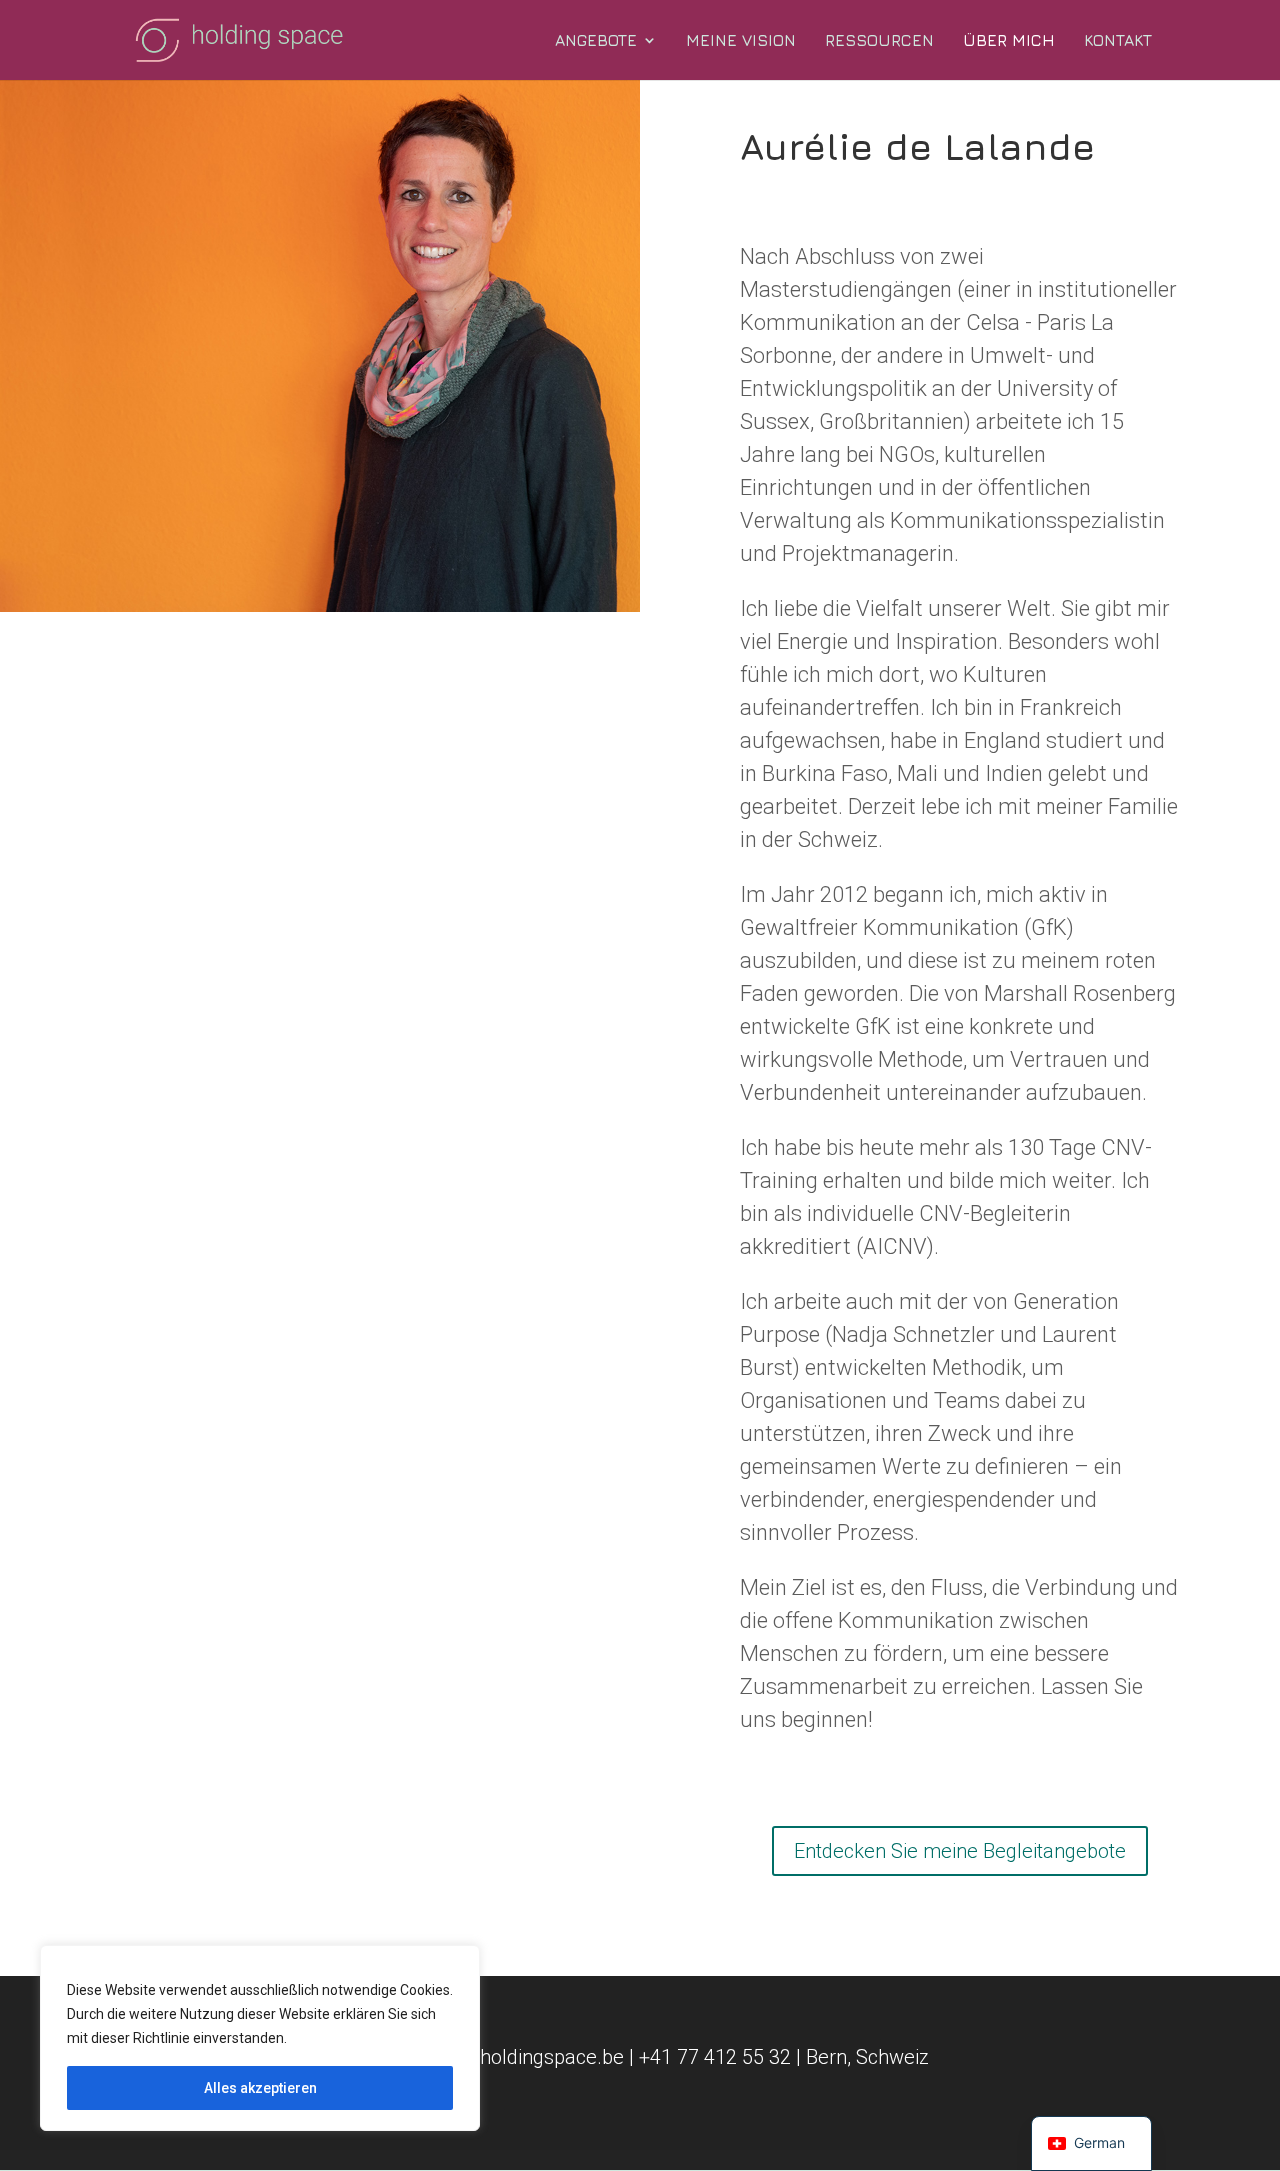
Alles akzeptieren (260, 2088)
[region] (260, 2038)
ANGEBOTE (596, 41)
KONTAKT (1118, 41)
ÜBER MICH (1009, 41)
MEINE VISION (741, 41)
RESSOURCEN (879, 41)
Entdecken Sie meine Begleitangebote (960, 1851)
